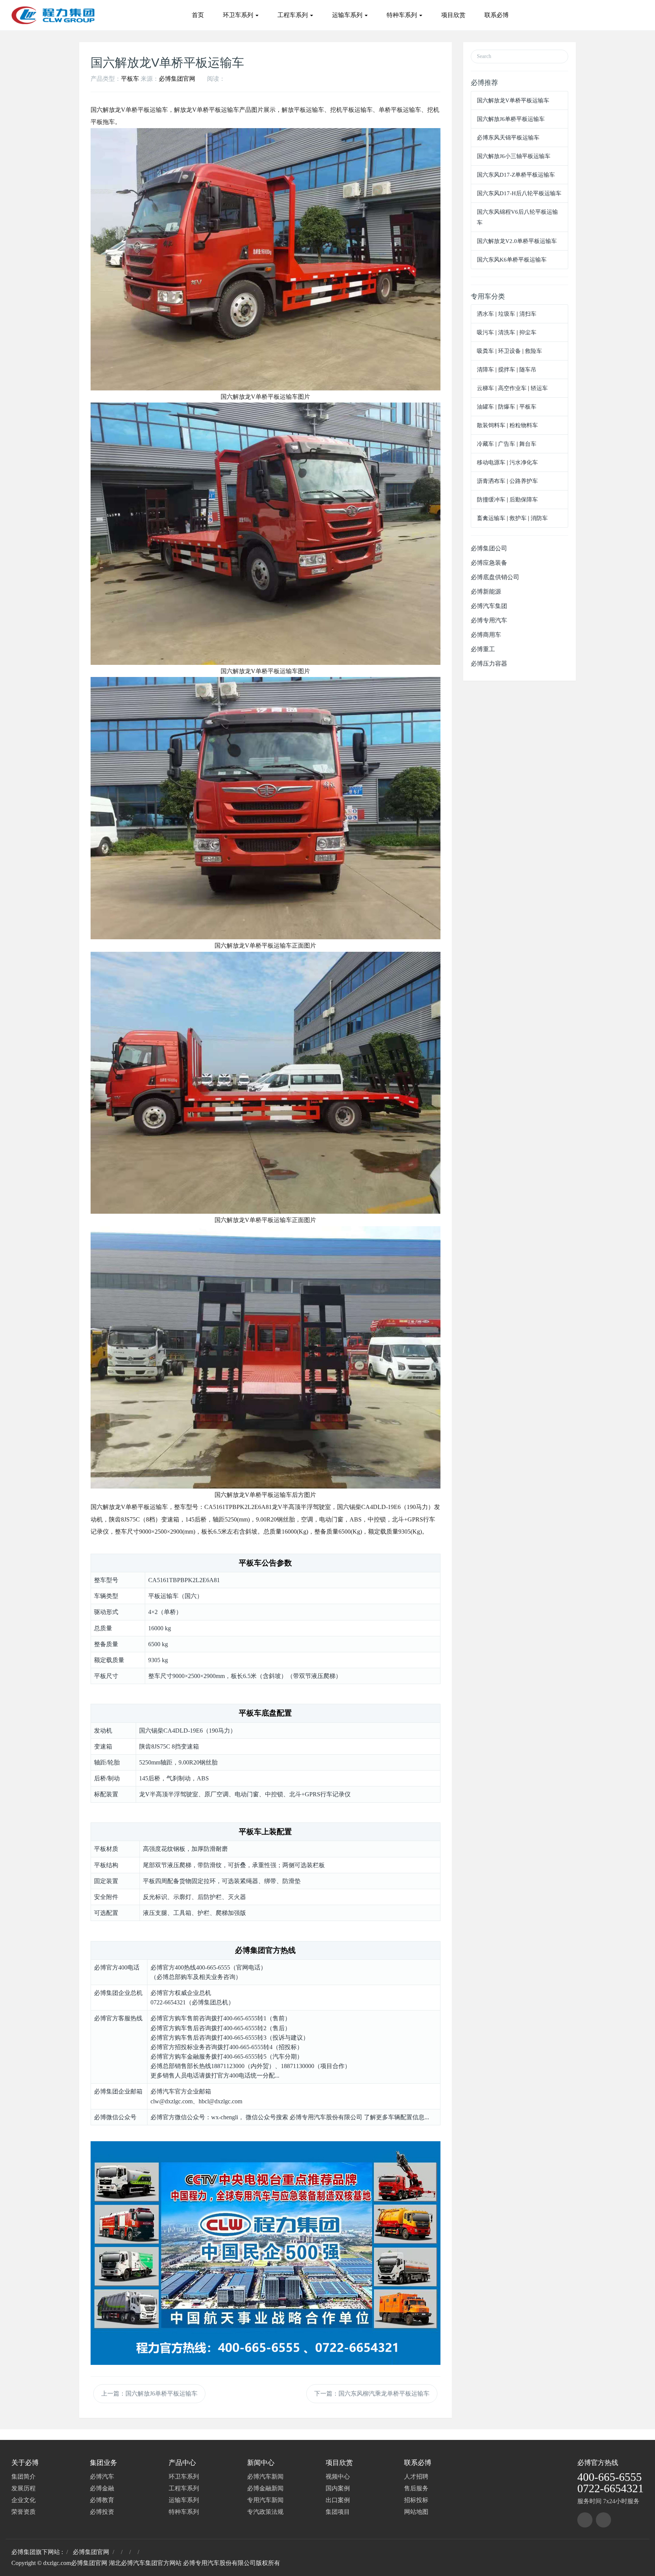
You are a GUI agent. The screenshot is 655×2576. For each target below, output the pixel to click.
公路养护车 (524, 481)
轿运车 (539, 388)
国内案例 (338, 2488)
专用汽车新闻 (265, 2500)
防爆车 (507, 407)
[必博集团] (585, 2520)
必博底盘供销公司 (495, 577)
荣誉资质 (24, 2512)
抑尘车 (528, 332)
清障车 (485, 370)
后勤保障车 (524, 500)
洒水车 (485, 314)
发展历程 (24, 2488)
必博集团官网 (177, 79)
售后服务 (416, 2488)
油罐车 (485, 407)
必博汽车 (102, 2477)
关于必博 (25, 2463)
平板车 (130, 79)
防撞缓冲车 (491, 500)
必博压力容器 (489, 664)
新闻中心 (261, 2463)
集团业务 (103, 2463)
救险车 (534, 351)
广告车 (507, 444)
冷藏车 (485, 444)
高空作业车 (512, 388)
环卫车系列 (239, 15)
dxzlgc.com (57, 2563)
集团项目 (338, 2512)
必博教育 (102, 2500)
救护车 (518, 518)
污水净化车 (524, 462)
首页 (198, 15)
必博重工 (483, 649)
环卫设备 (509, 351)
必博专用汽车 (489, 620)
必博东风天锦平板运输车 (508, 138)
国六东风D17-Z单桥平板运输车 (516, 175)
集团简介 (24, 2477)
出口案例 (338, 2500)
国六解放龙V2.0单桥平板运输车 (517, 241)
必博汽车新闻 (265, 2477)
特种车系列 (403, 15)
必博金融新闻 (265, 2488)
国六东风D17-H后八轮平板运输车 (519, 193)
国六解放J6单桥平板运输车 (511, 119)
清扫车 (528, 314)
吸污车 (485, 332)
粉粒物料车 (524, 425)
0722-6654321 (610, 2488)
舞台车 (528, 444)
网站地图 (416, 2512)
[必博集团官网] (53, 15)
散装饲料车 (491, 425)
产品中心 (182, 2463)
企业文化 (24, 2500)
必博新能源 (486, 592)
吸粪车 (485, 351)
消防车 (539, 518)
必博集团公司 (489, 548)
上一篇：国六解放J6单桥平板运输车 (149, 2393)
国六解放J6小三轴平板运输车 (514, 156)
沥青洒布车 (491, 481)
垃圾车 (507, 314)
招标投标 (416, 2500)
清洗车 (507, 332)
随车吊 (528, 370)
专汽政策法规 (265, 2512)
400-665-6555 (610, 2477)
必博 (584, 2463)
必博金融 (102, 2488)
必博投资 (102, 2512)
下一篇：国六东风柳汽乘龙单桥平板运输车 (372, 2393)
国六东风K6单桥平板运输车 (512, 260)
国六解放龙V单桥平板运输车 (513, 100)
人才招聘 (416, 2477)
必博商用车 (486, 635)
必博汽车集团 (489, 606)
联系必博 (497, 15)
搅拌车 (507, 370)
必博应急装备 (489, 563)
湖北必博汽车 (127, 2563)
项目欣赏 (453, 15)
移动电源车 (491, 462)
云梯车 (485, 388)
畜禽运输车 (491, 518)
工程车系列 (293, 15)
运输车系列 (348, 15)
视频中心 (338, 2477)
